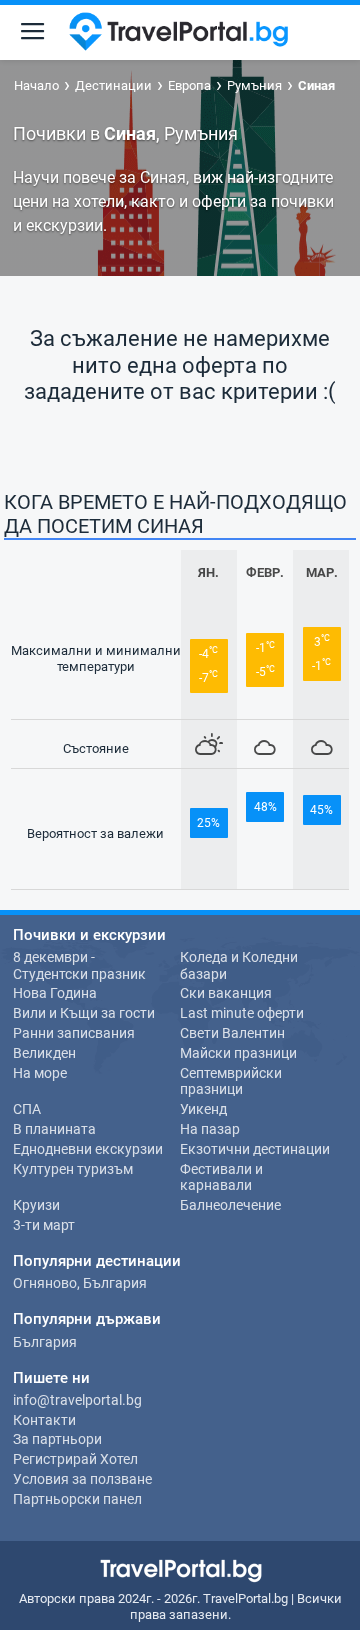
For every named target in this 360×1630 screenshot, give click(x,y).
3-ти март (44, 1225)
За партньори (57, 1439)
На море (40, 1073)
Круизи (36, 1205)
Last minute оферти (242, 1013)
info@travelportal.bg (77, 1400)
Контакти (44, 1420)
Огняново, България (80, 1283)
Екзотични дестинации (255, 1149)
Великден (44, 1053)
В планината (54, 1129)
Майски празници (238, 1053)
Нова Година (55, 993)
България (45, 1342)
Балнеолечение (230, 1205)
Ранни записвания (74, 1033)
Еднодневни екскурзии (88, 1149)
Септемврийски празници (231, 1081)
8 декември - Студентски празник (79, 965)
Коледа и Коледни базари (239, 965)
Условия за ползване (82, 1479)
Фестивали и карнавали (221, 1177)
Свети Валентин (232, 1033)
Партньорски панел (77, 1499)
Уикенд (203, 1109)
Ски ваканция (226, 993)
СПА (27, 1109)
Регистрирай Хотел (75, 1459)
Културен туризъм (73, 1169)
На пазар (210, 1129)
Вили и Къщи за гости (84, 1013)
